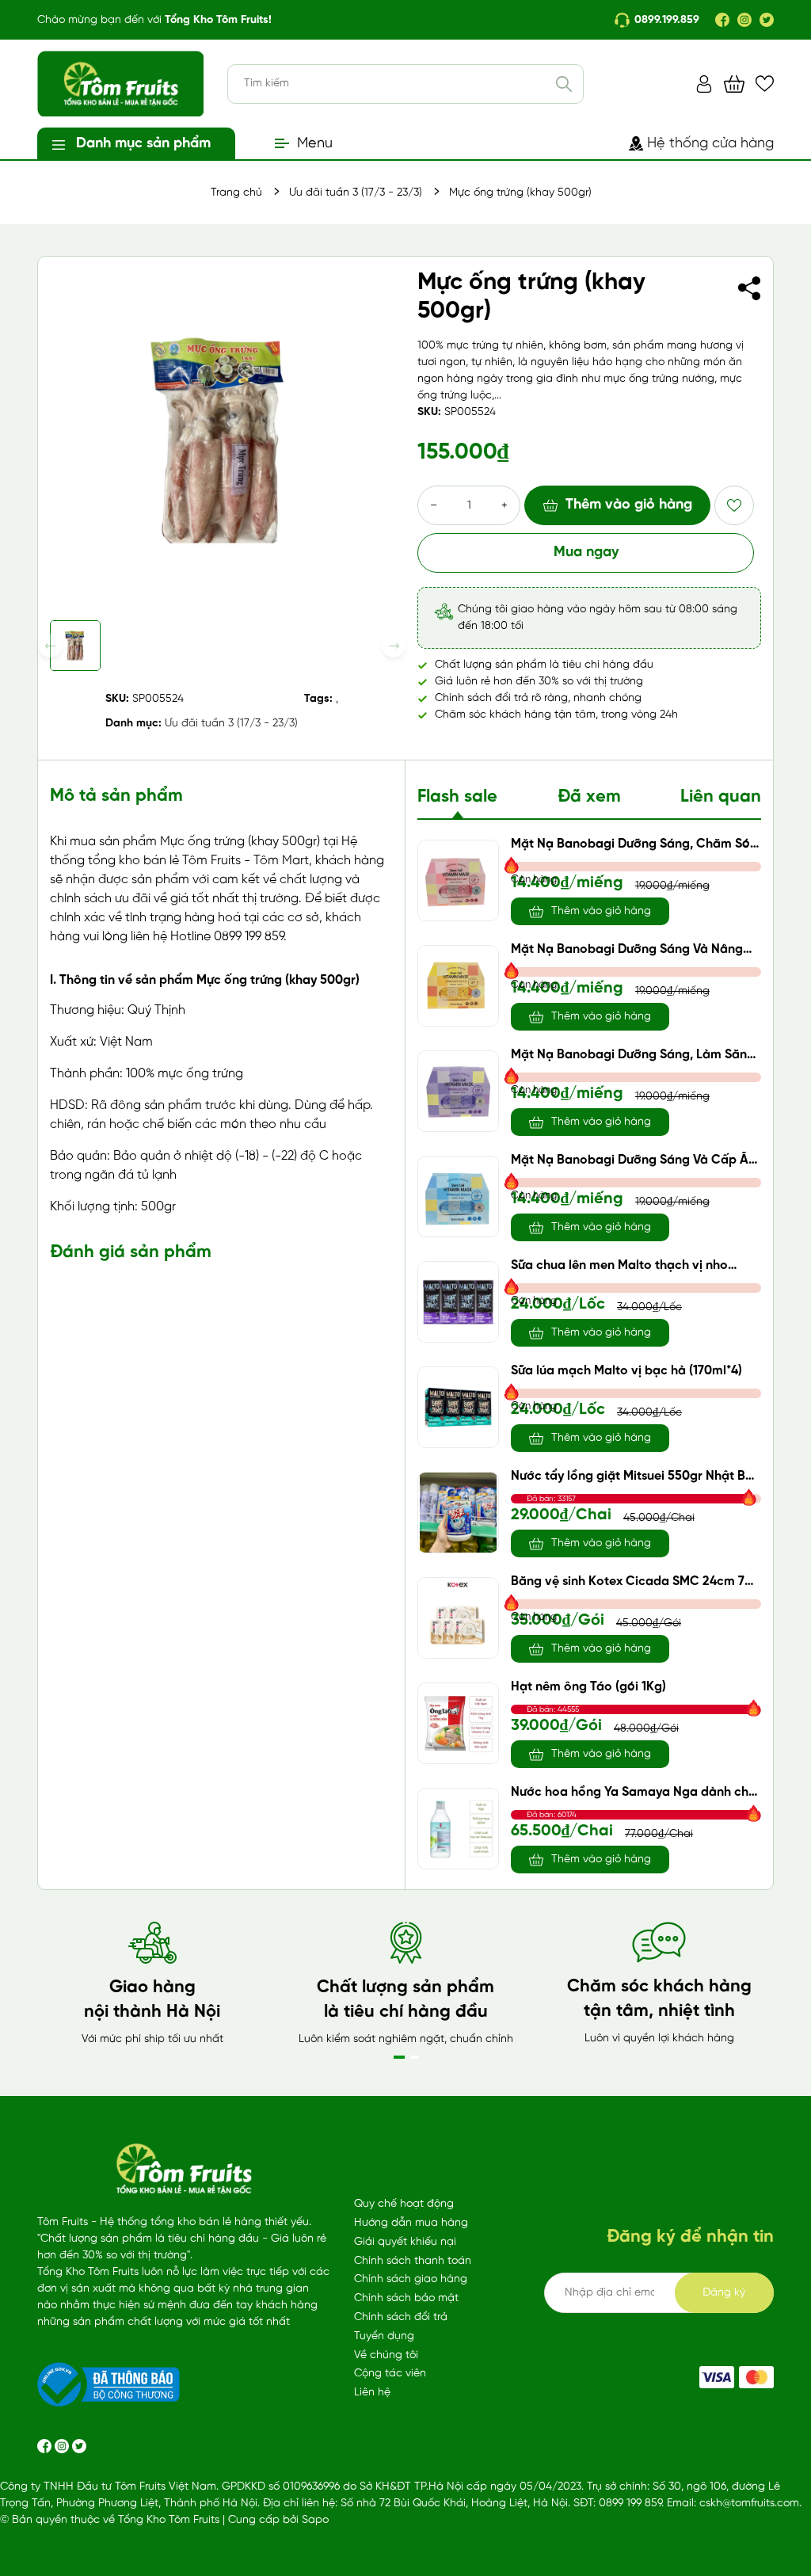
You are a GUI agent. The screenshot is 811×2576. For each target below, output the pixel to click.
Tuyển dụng (384, 2336)
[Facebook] (722, 20)
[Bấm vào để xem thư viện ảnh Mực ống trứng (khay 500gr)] (222, 440)
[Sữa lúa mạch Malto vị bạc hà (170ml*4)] (458, 1407)
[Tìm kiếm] (564, 84)
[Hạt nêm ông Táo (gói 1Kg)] (458, 1723)
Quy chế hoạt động (404, 2204)
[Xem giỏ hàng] (734, 84)
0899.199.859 (667, 20)
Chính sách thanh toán (413, 2261)
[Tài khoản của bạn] (704, 84)
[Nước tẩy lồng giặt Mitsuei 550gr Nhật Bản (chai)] (458, 1513)
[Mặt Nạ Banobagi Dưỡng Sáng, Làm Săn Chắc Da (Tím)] (458, 1091)
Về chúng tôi (386, 2355)
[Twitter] (767, 20)
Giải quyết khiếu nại (405, 2242)
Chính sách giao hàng (411, 2279)
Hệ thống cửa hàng (710, 144)
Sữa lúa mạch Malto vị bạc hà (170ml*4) (626, 1371)
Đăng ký (724, 2293)
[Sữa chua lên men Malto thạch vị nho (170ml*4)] (458, 1302)
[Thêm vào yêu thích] (734, 505)
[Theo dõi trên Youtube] (79, 2446)
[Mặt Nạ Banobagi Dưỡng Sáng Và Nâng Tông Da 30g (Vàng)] (458, 986)
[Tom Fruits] (756, 2377)
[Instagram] (744, 20)
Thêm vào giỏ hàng (629, 505)
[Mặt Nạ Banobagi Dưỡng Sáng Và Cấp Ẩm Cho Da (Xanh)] (458, 1197)
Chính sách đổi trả (401, 2317)
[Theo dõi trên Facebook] (46, 2446)
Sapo (315, 2520)
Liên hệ (372, 2393)
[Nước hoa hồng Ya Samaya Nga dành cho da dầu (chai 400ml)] (458, 1829)
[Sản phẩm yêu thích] (765, 84)
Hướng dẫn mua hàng (411, 2223)
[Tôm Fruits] (717, 2377)
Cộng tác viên (390, 2374)
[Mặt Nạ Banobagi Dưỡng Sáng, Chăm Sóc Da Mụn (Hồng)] (458, 880)
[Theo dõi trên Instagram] (63, 2446)
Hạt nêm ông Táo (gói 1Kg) (588, 1687)
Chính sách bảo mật (406, 2298)
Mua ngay (586, 553)
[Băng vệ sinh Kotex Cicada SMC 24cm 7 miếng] (458, 1618)
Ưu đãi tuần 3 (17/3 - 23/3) (231, 724)
